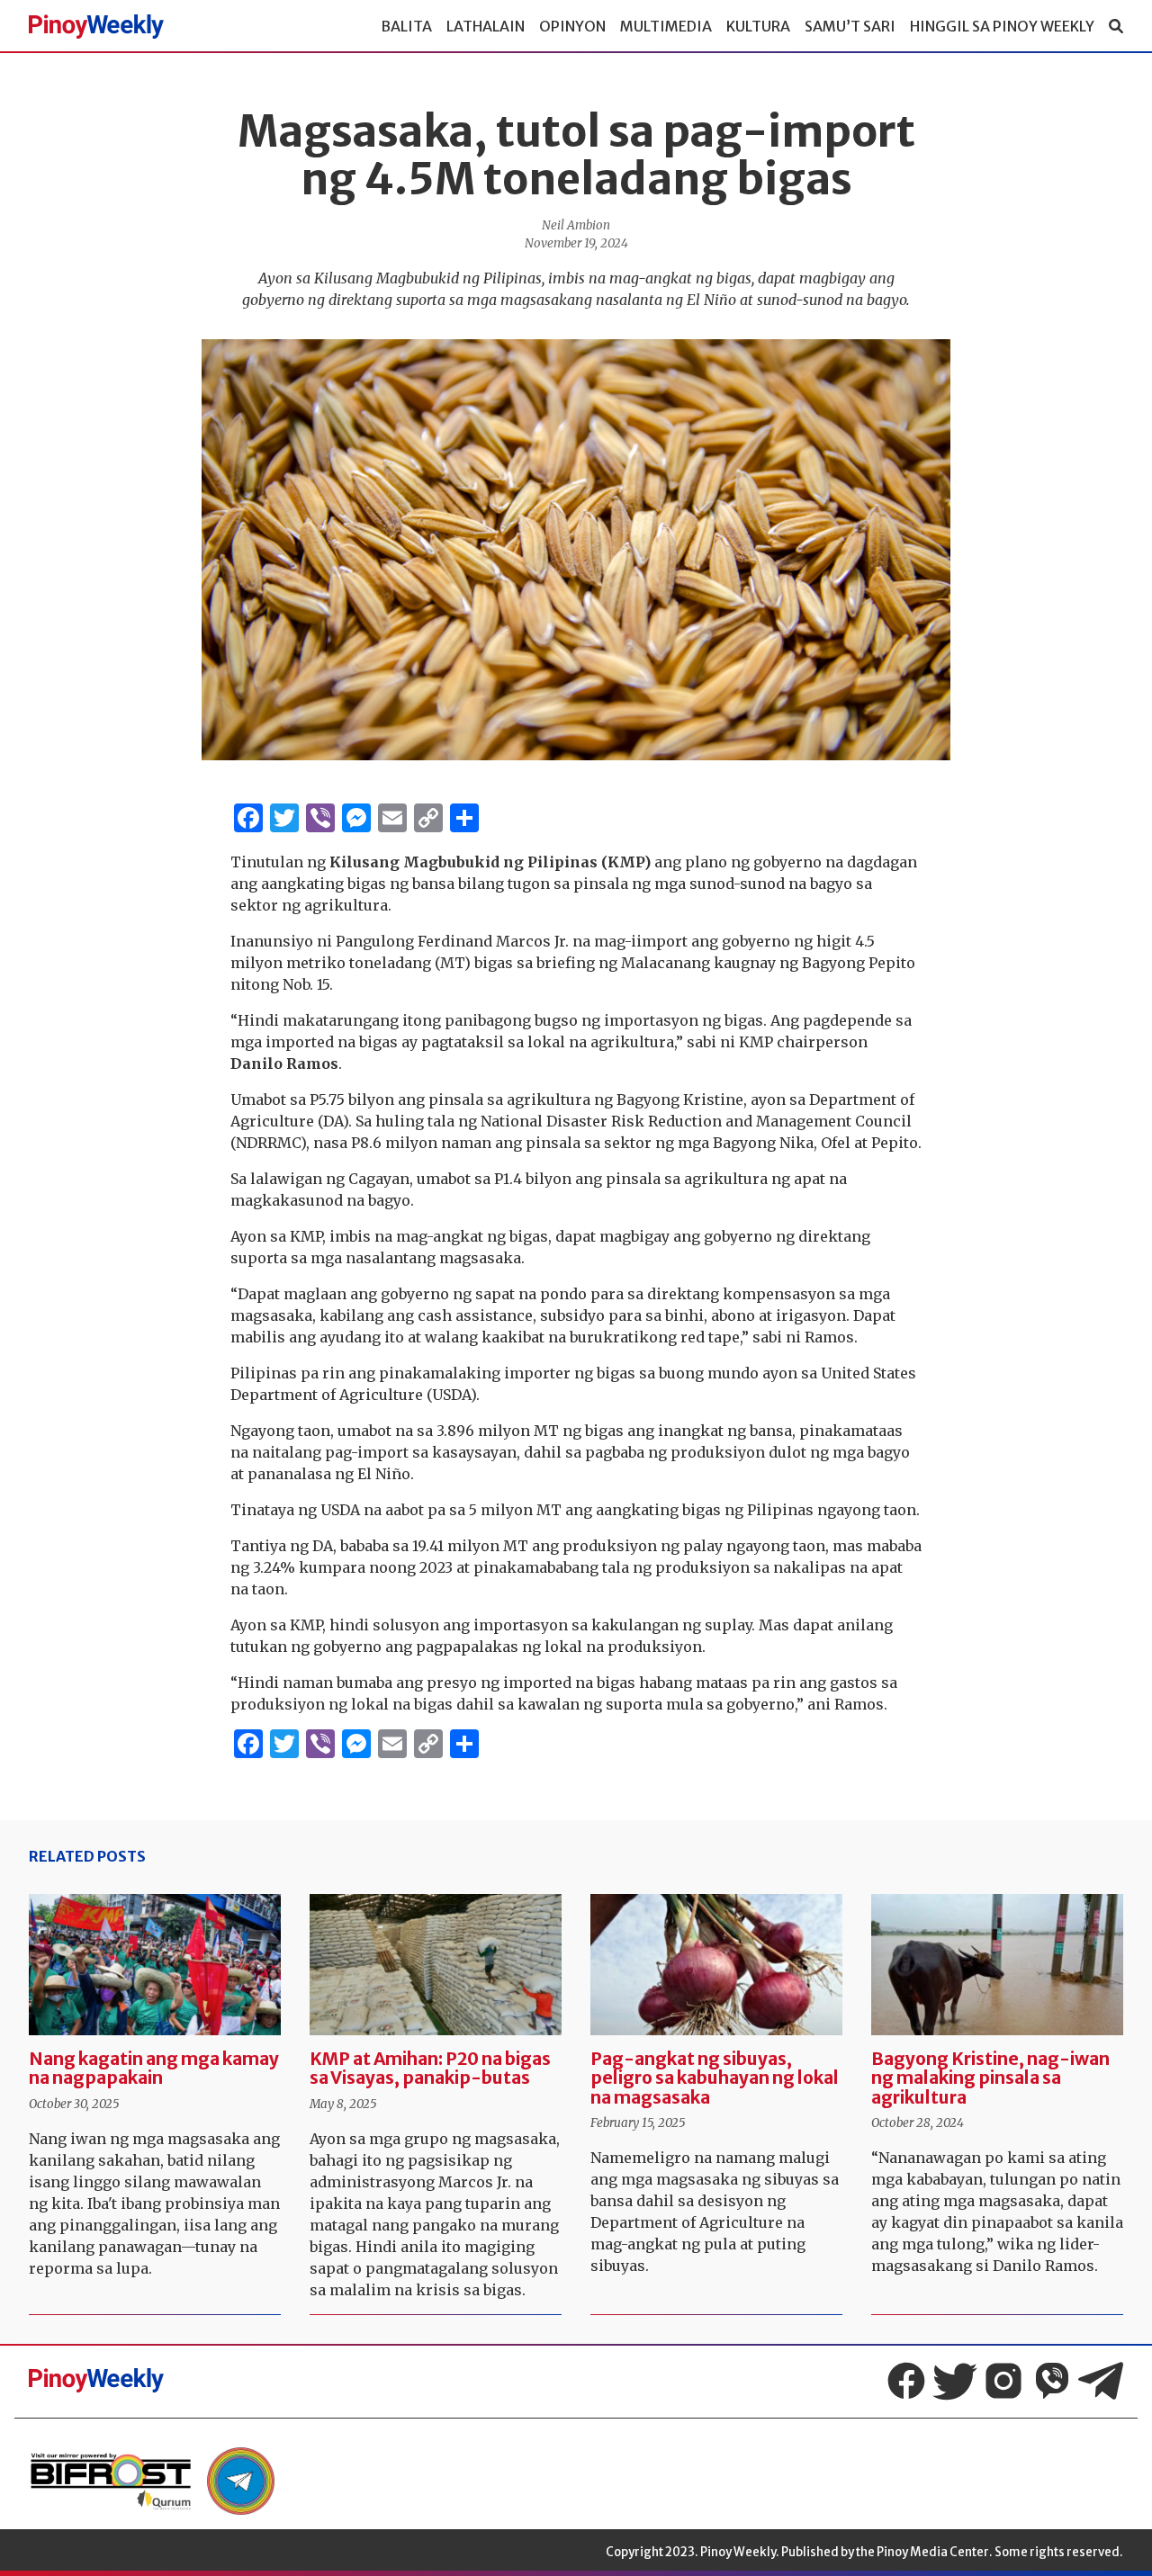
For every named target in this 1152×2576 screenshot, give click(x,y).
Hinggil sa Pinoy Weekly (1002, 26)
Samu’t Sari (850, 26)
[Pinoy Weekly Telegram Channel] (1101, 2381)
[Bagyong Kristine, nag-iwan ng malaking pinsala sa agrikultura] (997, 1965)
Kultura (758, 26)
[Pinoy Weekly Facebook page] (906, 2381)
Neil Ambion (576, 225)
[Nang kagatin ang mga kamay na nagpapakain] (155, 1965)
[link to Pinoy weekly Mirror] (111, 2481)
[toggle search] (1116, 26)
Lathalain (486, 26)
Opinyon (572, 26)
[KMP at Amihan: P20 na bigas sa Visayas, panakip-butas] (436, 1965)
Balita (406, 26)
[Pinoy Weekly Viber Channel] (1052, 2381)
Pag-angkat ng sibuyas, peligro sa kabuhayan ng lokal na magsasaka (715, 2078)
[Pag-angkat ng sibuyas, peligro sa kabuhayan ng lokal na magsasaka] (716, 1965)
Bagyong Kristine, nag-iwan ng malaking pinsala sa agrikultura (990, 2078)
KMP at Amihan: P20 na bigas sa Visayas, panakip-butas (430, 2068)
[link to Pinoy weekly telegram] (241, 2481)
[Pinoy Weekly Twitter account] (955, 2381)
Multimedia (666, 26)
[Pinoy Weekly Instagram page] (1003, 2381)
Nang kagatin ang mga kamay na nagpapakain (154, 2068)
